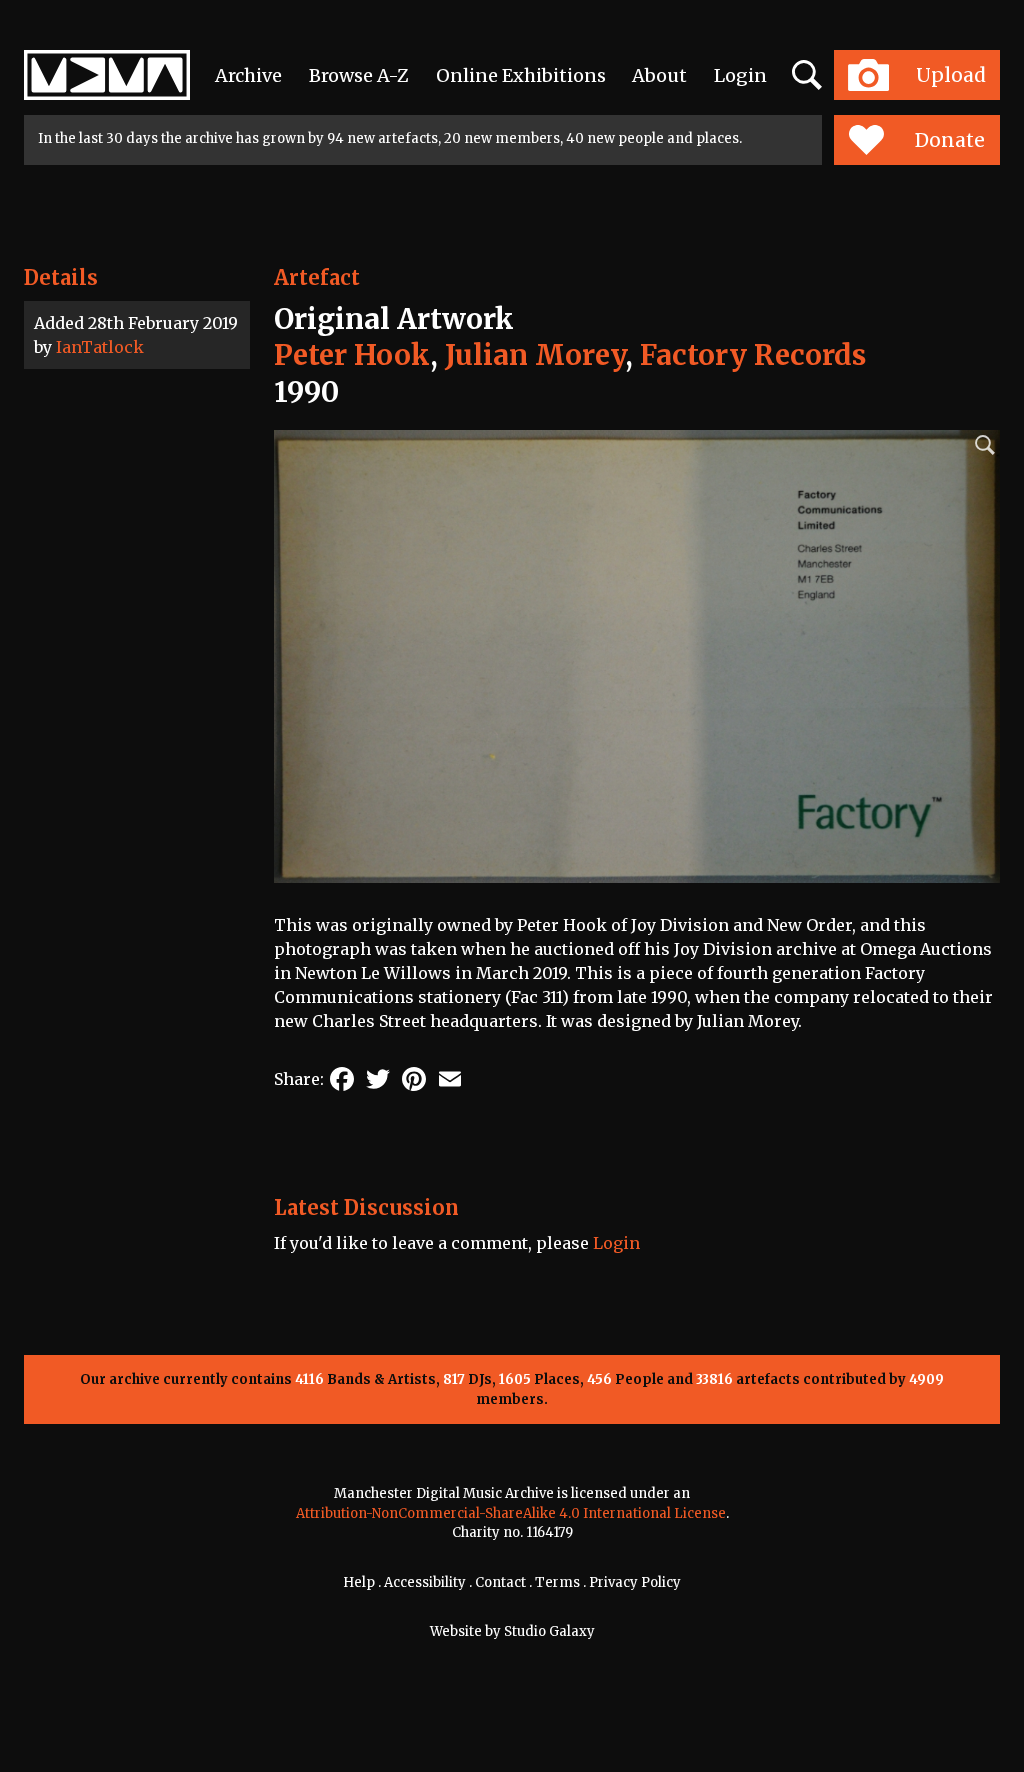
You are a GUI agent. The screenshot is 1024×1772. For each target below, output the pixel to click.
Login (740, 75)
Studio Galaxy (549, 1631)
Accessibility (425, 1582)
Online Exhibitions (521, 75)
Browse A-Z (359, 75)
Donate (950, 140)
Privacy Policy (635, 1582)
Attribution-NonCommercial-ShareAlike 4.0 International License (511, 1513)
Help (359, 1582)
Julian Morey (535, 355)
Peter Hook (352, 355)
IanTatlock (100, 347)
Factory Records (753, 355)
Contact (500, 1582)
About (659, 75)
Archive (248, 75)
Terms (557, 1582)
